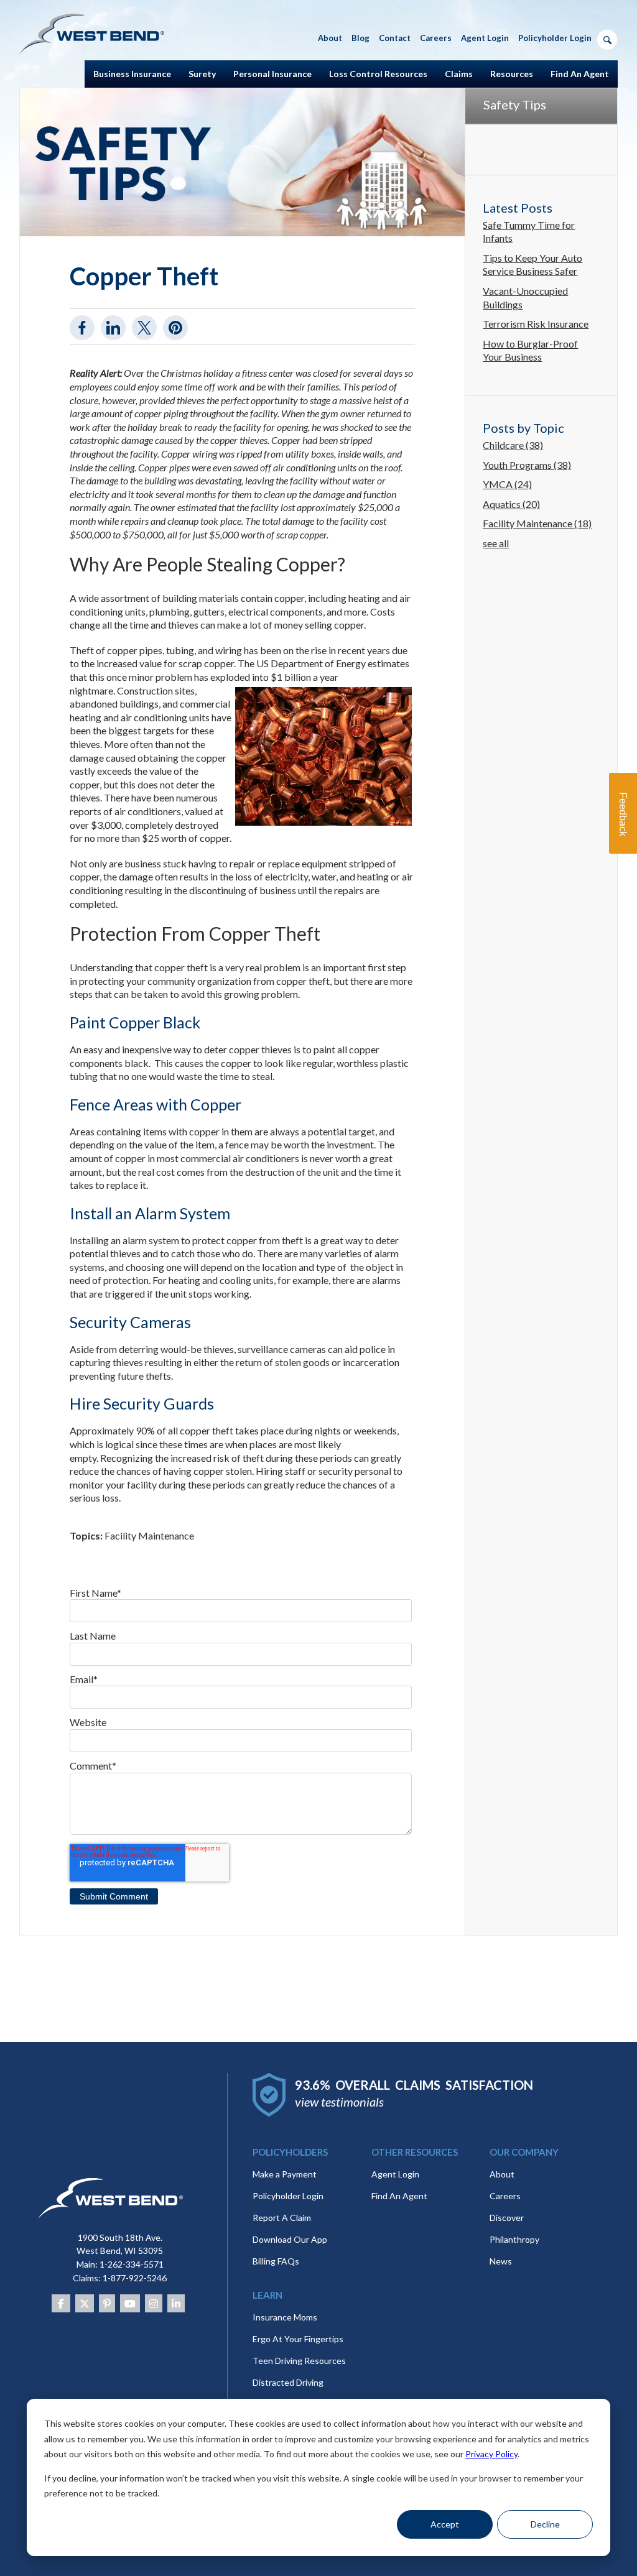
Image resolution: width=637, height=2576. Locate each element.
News (501, 2261)
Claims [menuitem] (459, 74)
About (502, 2174)
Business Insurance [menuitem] (132, 74)
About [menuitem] (330, 38)
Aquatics (511, 504)
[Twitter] (85, 2303)
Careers (505, 2196)
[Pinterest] (107, 2303)
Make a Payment (285, 2174)
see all (496, 543)
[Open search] (607, 40)
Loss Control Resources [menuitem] (378, 74)
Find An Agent (399, 2196)
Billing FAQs (276, 2261)
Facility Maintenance (149, 1535)
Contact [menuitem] (395, 38)
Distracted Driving (288, 2382)
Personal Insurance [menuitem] (272, 74)
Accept (445, 2524)
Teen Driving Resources (299, 2361)
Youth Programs (527, 465)
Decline (545, 2524)
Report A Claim (282, 2218)
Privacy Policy (491, 2454)
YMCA (507, 484)
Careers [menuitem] (436, 38)
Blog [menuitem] (360, 38)
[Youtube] (130, 2303)
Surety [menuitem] (202, 74)
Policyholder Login (288, 2196)
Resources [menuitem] (512, 74)
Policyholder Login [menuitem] (555, 38)
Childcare (513, 445)
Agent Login (395, 2174)
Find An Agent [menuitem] (580, 74)
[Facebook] (61, 2303)
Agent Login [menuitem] (485, 38)
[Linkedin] (176, 2303)
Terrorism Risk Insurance (536, 324)
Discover (507, 2218)
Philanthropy (514, 2239)
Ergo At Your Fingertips (298, 2339)
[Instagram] (154, 2303)
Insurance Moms (285, 2317)
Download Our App (290, 2239)
